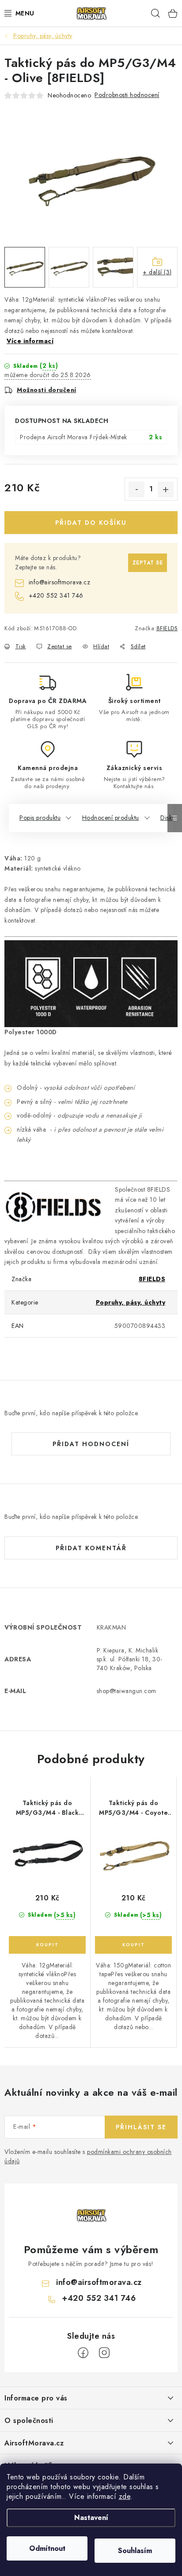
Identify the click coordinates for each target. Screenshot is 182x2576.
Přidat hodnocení (91, 1444)
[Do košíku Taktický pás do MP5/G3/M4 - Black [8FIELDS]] (47, 1945)
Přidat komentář (91, 1548)
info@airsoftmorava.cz (59, 582)
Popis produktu (40, 818)
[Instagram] (104, 2353)
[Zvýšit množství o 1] (166, 490)
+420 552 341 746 (56, 595)
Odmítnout (47, 2548)
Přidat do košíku (91, 523)
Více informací (30, 341)
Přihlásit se (141, 2127)
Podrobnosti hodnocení (127, 95)
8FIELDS (167, 628)
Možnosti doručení (47, 390)
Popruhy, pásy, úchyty (131, 1302)
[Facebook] (83, 2353)
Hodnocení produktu (111, 818)
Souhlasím (135, 2551)
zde (125, 2496)
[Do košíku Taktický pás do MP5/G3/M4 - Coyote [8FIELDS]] (133, 1945)
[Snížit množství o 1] (136, 490)
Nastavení (91, 2518)
